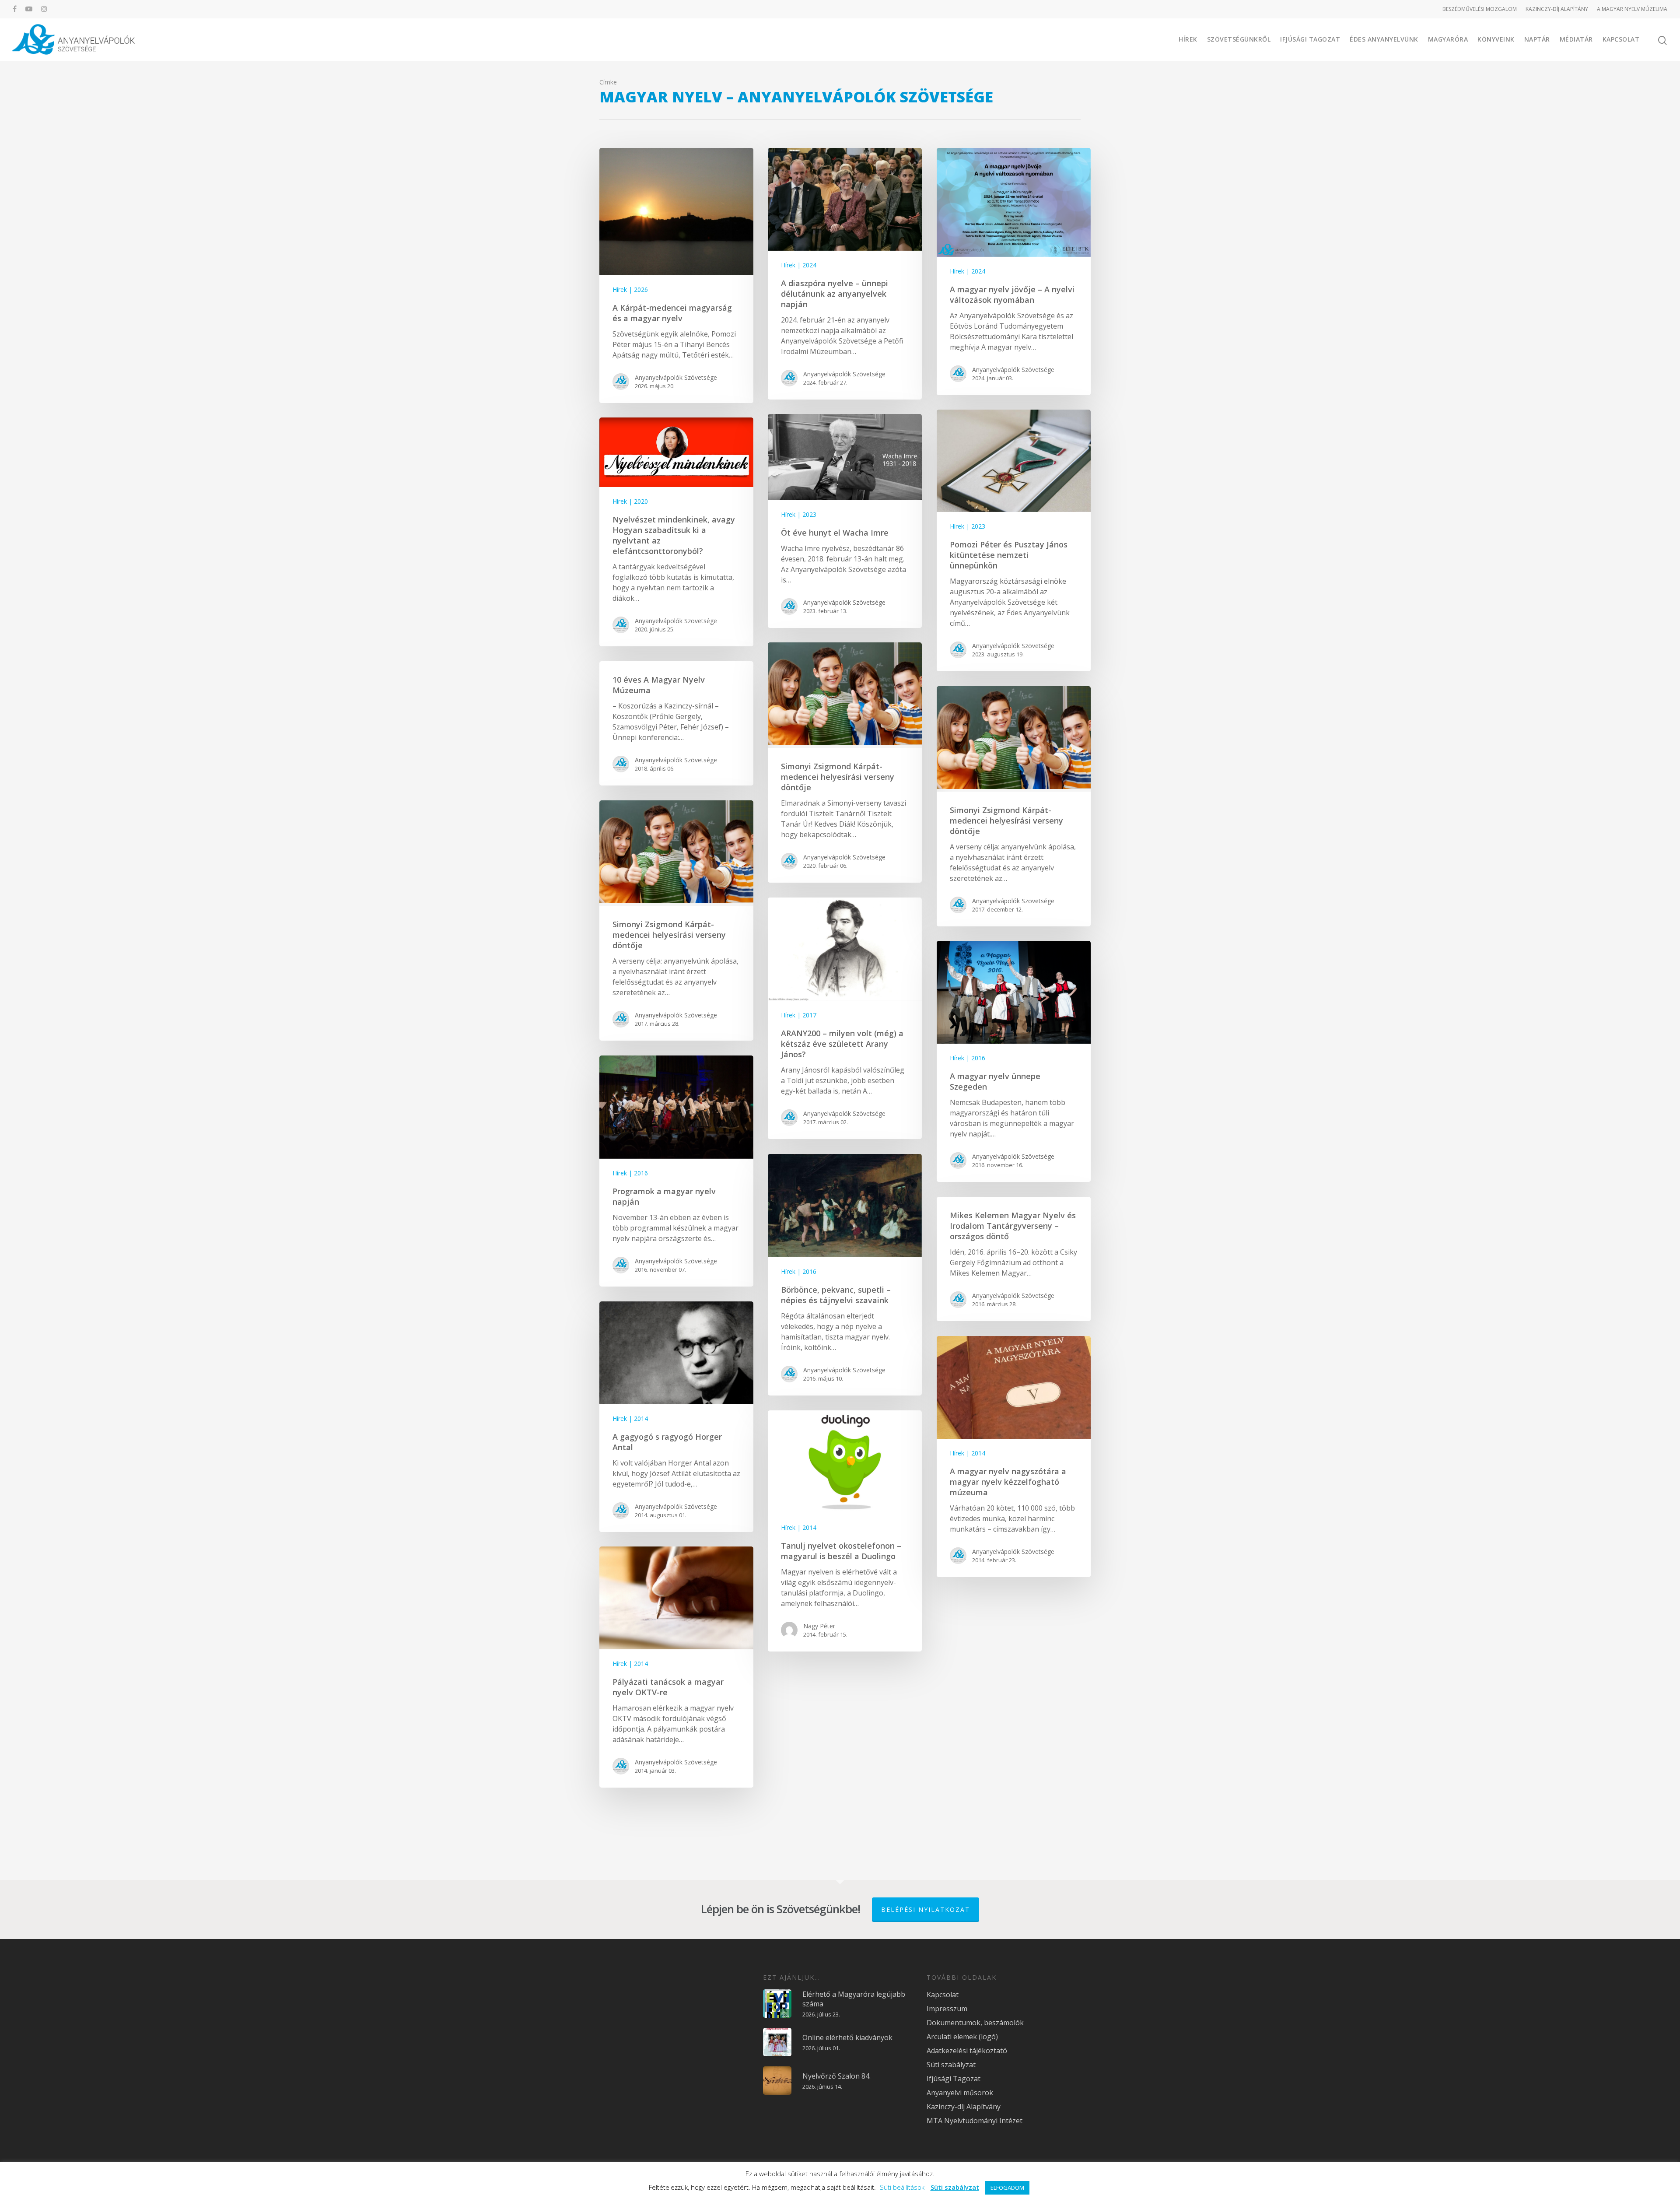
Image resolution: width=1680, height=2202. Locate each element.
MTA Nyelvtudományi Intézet (975, 2121)
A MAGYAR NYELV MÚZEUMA (1632, 9)
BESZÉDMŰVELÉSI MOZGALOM (1480, 9)
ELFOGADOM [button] (1007, 2188)
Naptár (1537, 39)
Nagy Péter (819, 1626)
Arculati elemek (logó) (962, 2037)
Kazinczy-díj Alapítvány (964, 2107)
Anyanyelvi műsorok (960, 2093)
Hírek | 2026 (630, 289)
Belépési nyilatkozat (926, 1909)
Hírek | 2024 (799, 265)
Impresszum (947, 2009)
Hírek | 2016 (968, 1058)
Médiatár (1576, 39)
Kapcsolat (1621, 39)
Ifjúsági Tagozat (1310, 39)
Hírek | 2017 (799, 1015)
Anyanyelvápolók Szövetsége (676, 377)
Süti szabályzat (951, 2065)
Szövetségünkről (1239, 39)
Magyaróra (1448, 39)
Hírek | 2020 (630, 501)
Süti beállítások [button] (902, 2187)
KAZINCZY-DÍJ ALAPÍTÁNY (1557, 9)
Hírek (1188, 39)
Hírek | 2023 (968, 526)
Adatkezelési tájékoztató (967, 2051)
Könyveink (1496, 39)
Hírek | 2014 (630, 1418)
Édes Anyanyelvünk (1384, 39)
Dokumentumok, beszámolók (975, 2023)
